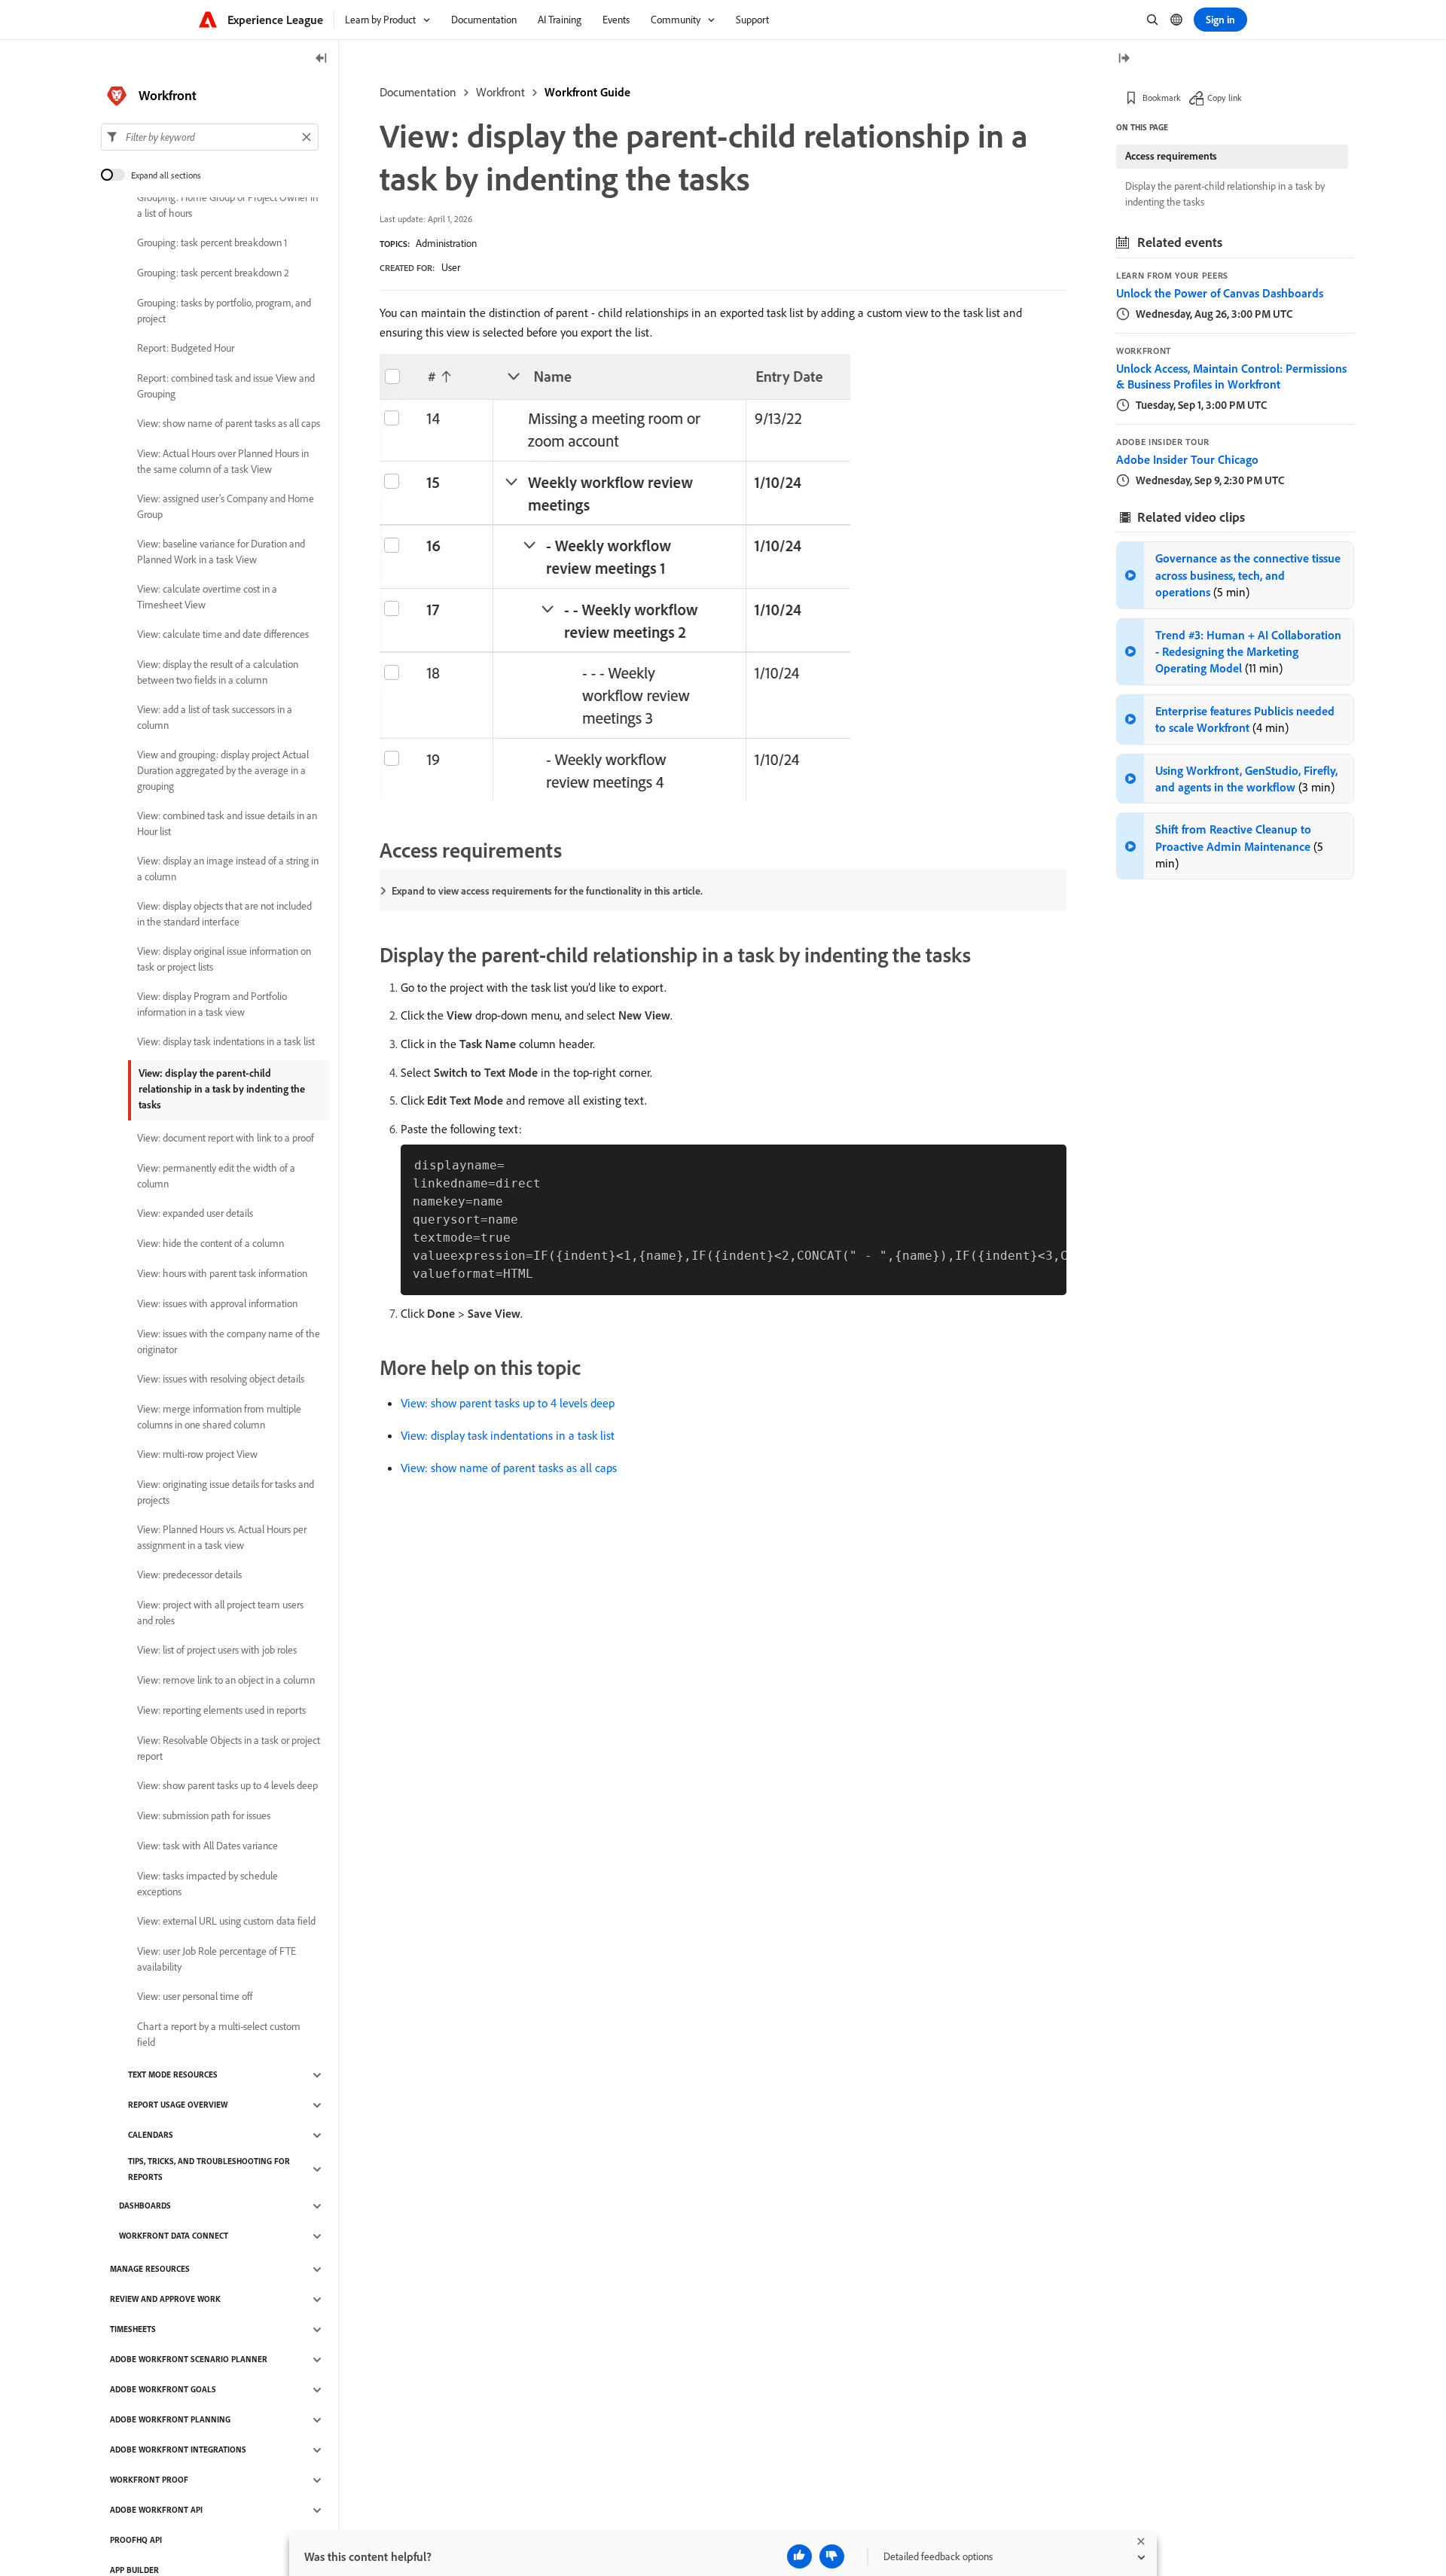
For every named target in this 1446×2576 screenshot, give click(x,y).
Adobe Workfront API (156, 2510)
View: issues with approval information (217, 1304)
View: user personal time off (195, 1997)
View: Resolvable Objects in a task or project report (229, 1748)
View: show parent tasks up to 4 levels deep (508, 1403)
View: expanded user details (195, 1214)
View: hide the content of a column (210, 1244)
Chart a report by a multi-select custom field (219, 2034)
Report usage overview (178, 2105)
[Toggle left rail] (322, 59)
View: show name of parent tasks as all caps (509, 1468)
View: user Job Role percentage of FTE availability (217, 1959)
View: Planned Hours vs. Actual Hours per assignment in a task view (222, 1537)
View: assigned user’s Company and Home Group (226, 506)
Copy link (1225, 98)
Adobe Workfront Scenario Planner (189, 2360)
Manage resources (150, 2270)
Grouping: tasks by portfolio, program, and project (224, 311)
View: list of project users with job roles (217, 1651)
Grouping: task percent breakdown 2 (213, 273)
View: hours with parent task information (222, 1274)
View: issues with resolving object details (221, 1379)
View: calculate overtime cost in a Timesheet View (207, 597)
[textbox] (210, 137)
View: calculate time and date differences (223, 635)
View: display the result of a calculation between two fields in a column (218, 672)
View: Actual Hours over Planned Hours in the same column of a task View (223, 461)
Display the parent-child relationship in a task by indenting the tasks (1225, 194)
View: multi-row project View (197, 1455)
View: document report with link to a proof (226, 1139)
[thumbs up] (799, 2556)
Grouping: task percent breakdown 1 (212, 243)
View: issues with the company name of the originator (229, 1341)
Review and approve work (165, 2300)
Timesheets (133, 2330)
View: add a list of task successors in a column (215, 717)
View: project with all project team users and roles (220, 1613)
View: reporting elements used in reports (221, 1711)
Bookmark (1162, 98)
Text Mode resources (173, 2075)
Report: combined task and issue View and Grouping (226, 386)
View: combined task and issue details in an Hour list (227, 823)
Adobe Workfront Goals (163, 2390)
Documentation (418, 92)
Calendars (151, 2135)
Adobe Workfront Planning (170, 2420)
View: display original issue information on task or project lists (224, 959)
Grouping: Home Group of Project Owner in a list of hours (227, 205)
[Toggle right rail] (1124, 59)
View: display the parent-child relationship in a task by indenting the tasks (222, 1089)
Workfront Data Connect (174, 2236)
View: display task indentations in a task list (508, 1435)
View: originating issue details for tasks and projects (226, 1492)
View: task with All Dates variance (207, 1846)
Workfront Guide (587, 92)
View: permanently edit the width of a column (216, 1176)
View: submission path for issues (204, 1816)
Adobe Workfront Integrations (178, 2450)
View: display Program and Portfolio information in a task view (212, 1004)
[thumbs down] (832, 2556)
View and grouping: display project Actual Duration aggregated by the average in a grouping (223, 770)
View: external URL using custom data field (226, 1922)
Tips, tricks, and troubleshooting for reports (209, 2169)
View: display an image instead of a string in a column (228, 869)
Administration (446, 243)
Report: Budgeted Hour (186, 349)
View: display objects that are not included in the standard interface (224, 914)
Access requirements (1171, 156)
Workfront (500, 92)
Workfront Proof (149, 2480)
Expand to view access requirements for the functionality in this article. (547, 891)
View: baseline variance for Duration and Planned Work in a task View (221, 552)
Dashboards (145, 2206)
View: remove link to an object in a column (226, 1681)
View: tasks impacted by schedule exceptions (207, 1884)
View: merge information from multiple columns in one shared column (219, 1417)
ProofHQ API (136, 2541)
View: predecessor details (189, 1575)
